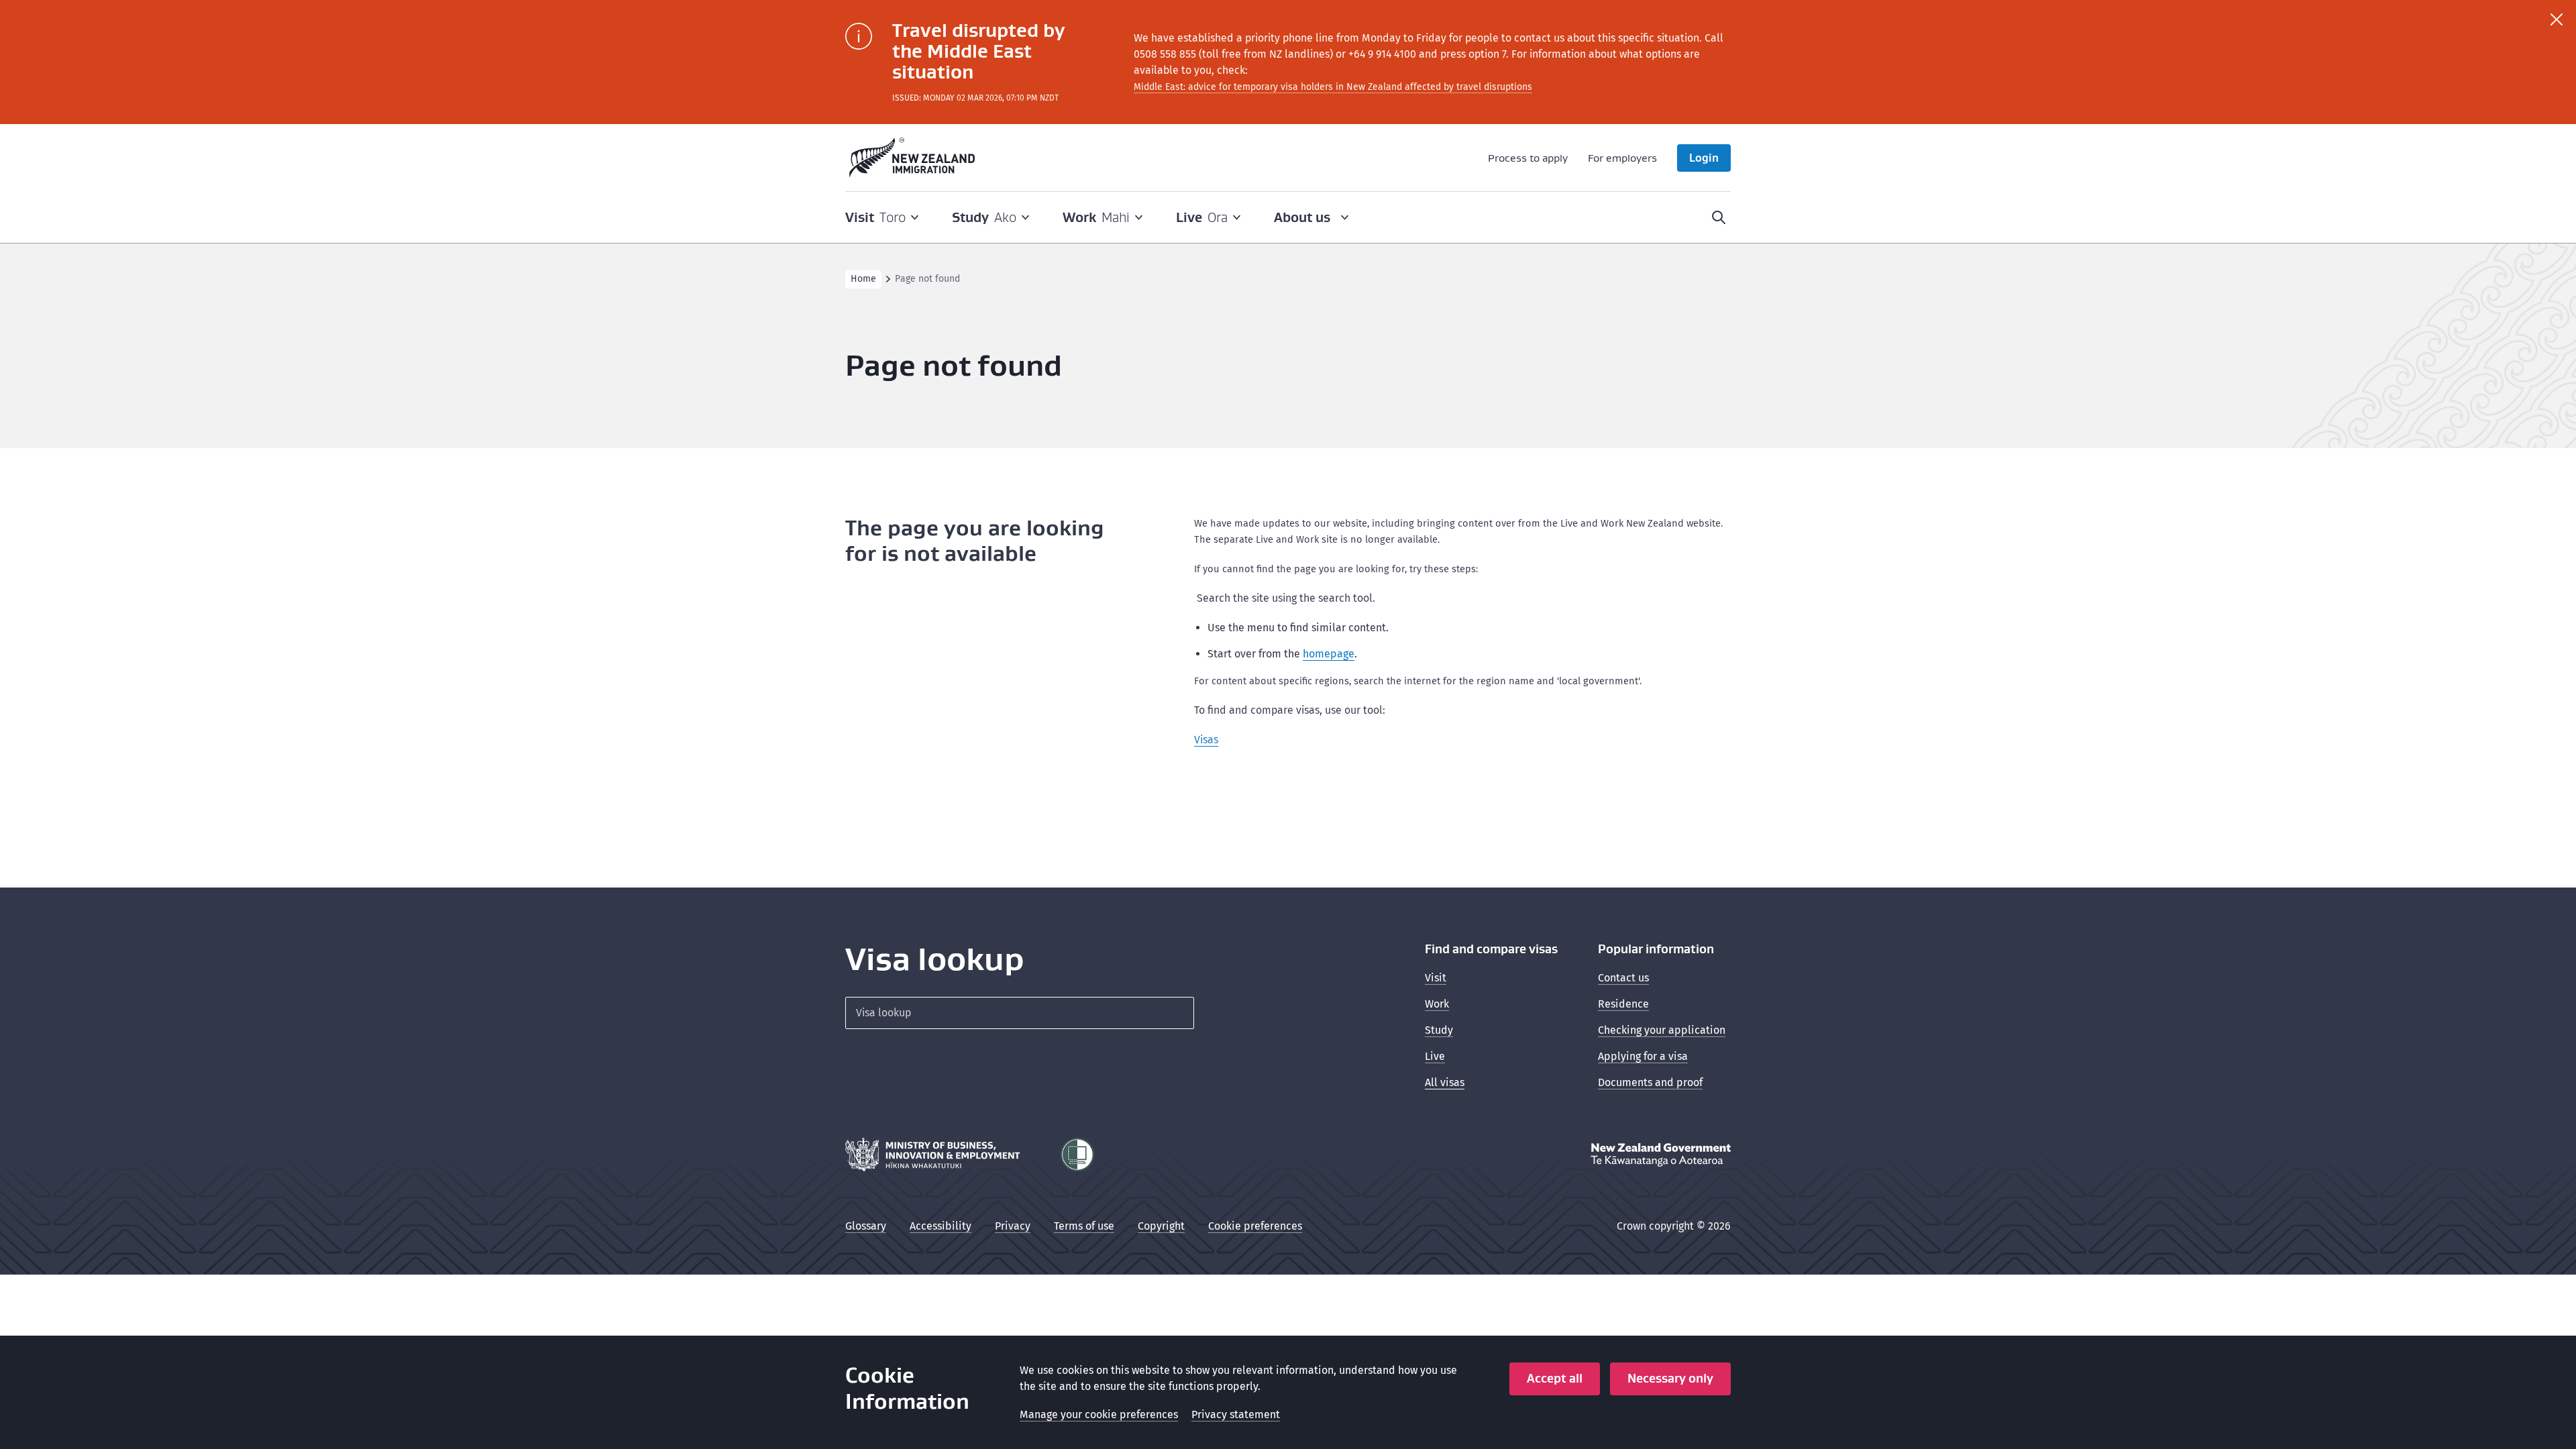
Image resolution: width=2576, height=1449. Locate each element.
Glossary (866, 1226)
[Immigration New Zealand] (912, 158)
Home (863, 279)
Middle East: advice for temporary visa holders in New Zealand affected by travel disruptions (1333, 87)
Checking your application (1662, 1030)
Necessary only (1670, 1378)
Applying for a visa (1643, 1056)
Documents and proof (1650, 1082)
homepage (1329, 654)
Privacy (1013, 1226)
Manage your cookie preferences (1099, 1414)
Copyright (1161, 1226)
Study (1439, 1030)
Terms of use (1084, 1226)
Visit (1436, 978)
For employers (1622, 158)
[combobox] (1020, 1013)
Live (1435, 1056)
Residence (1623, 1004)
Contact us (1623, 978)
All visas (1445, 1082)
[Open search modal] (1719, 217)
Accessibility (941, 1226)
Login (1704, 158)
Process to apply (1528, 158)
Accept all (1555, 1378)
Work (1437, 1004)
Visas (1206, 740)
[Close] (2557, 19)
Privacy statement (1236, 1414)
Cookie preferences (1255, 1226)
